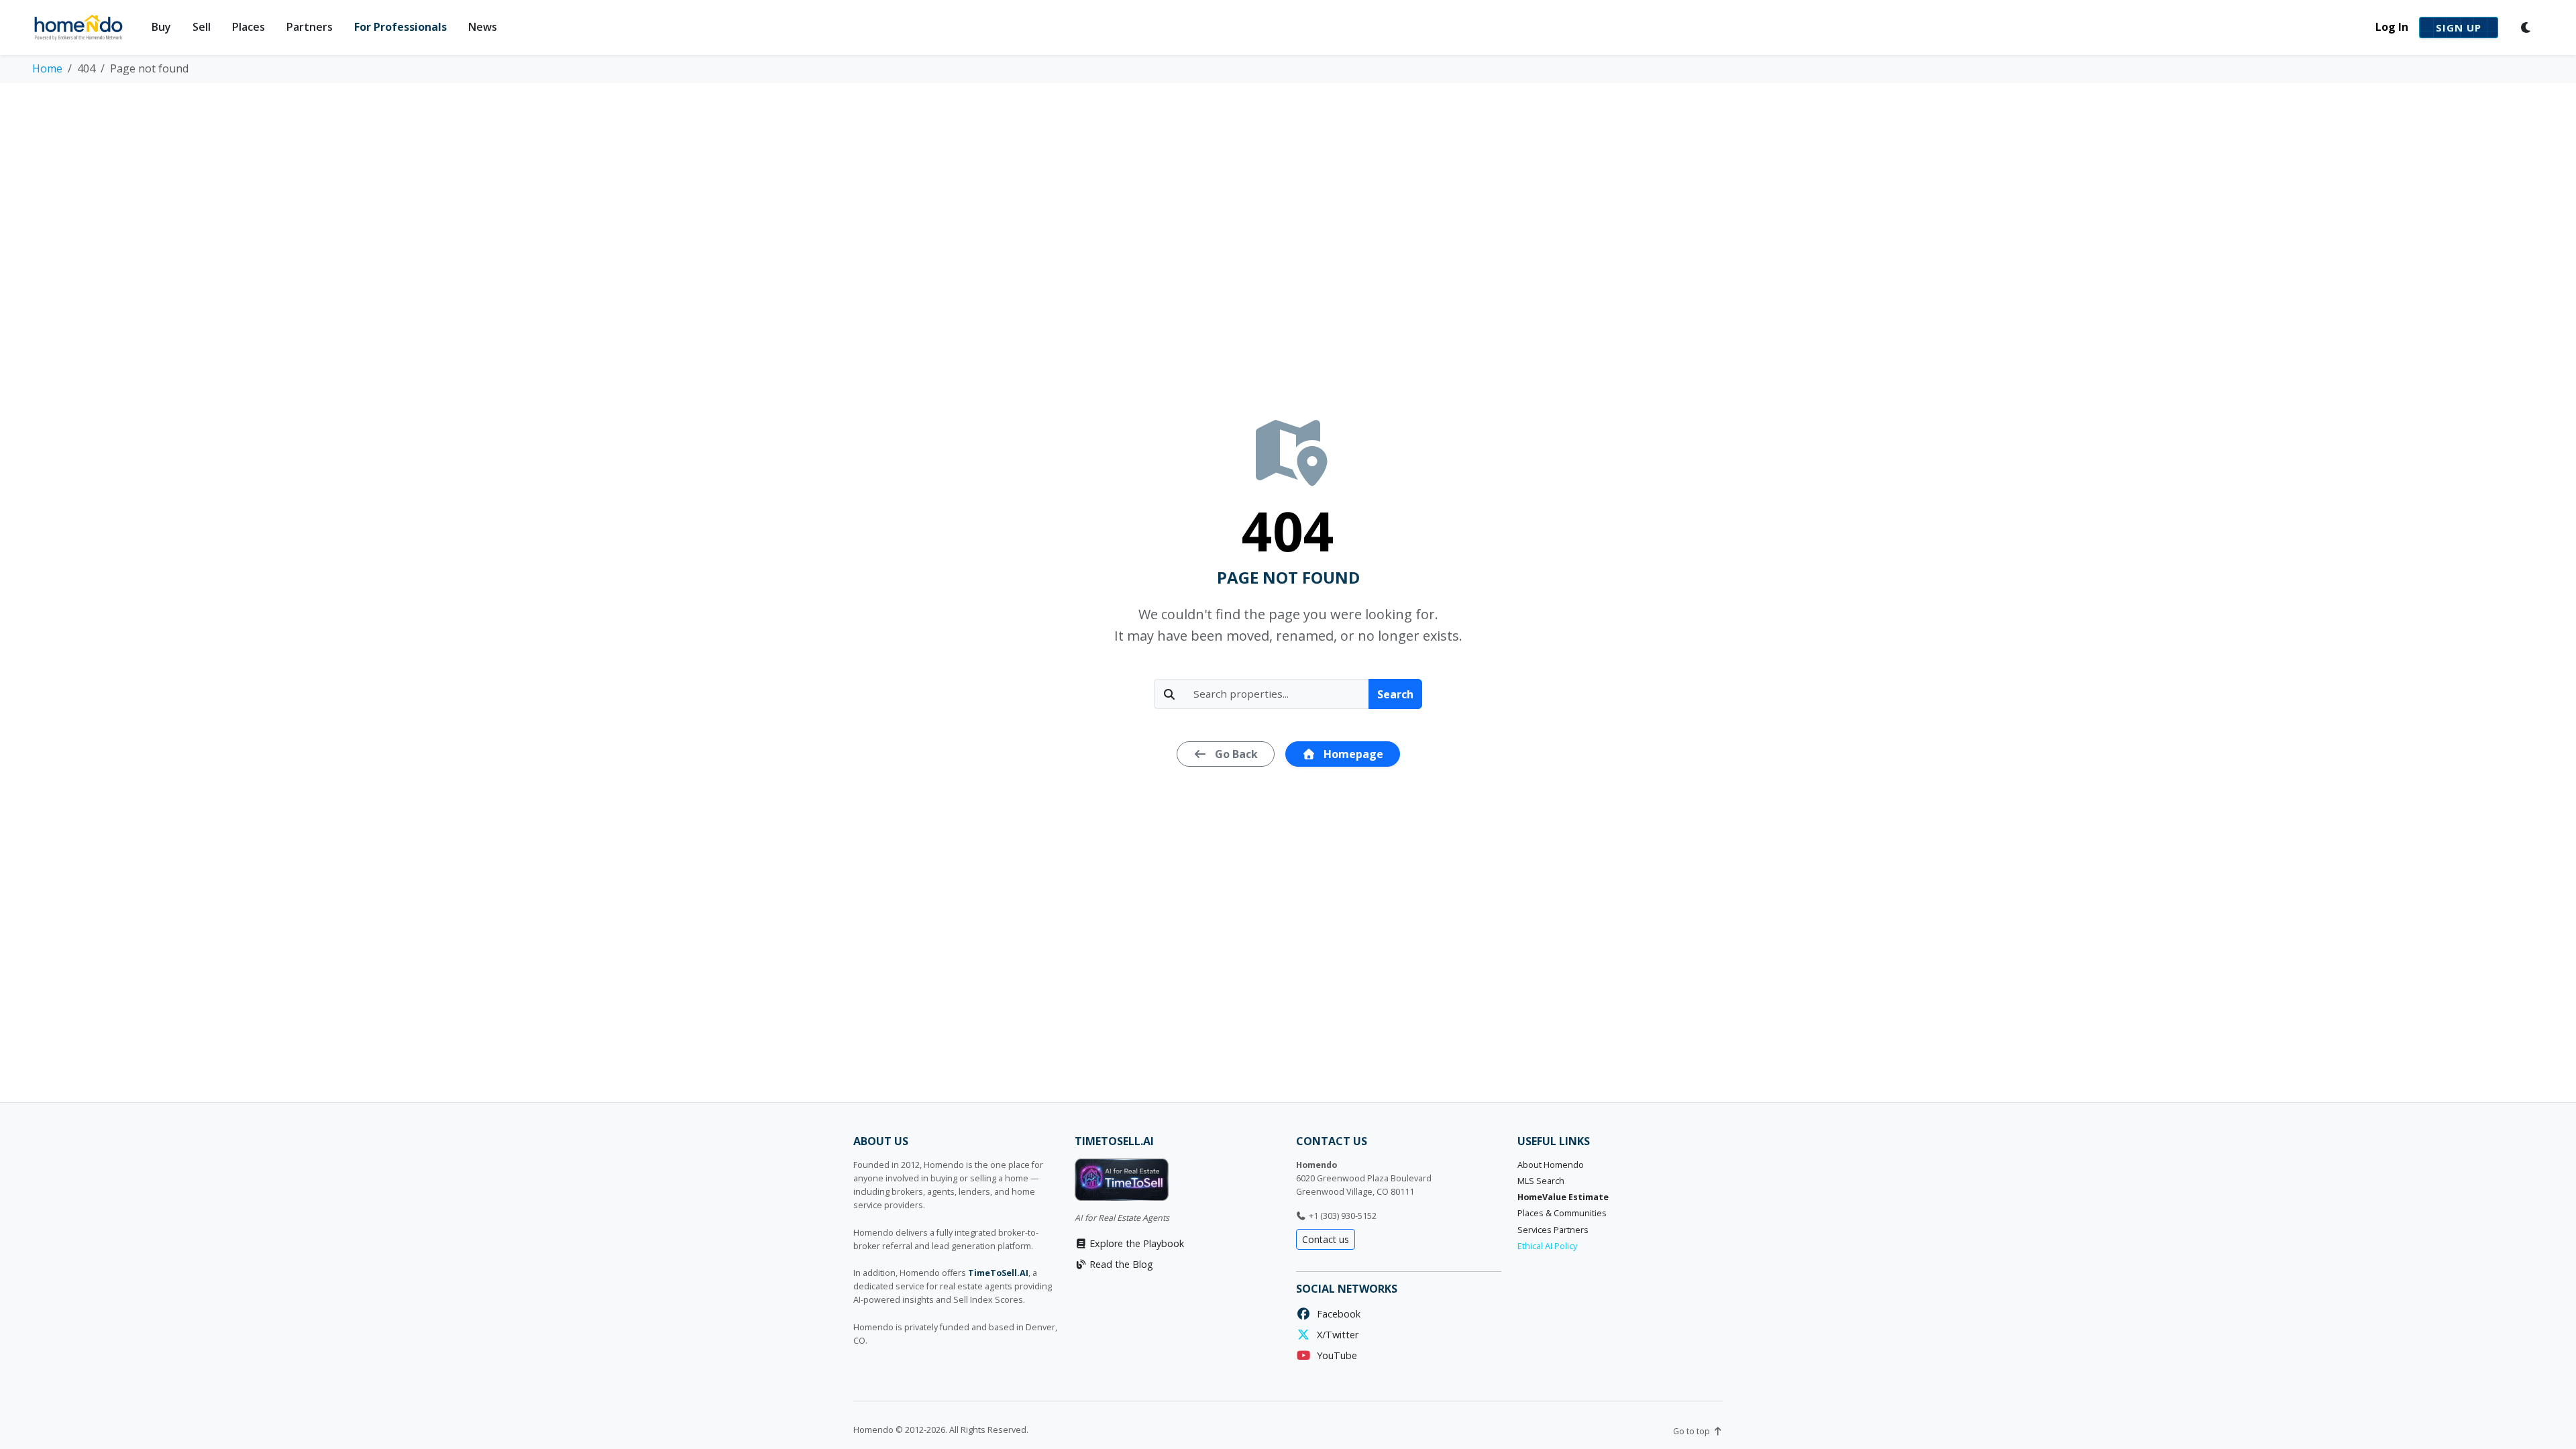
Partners (310, 27)
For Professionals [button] (400, 27)
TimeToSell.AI (998, 1273)
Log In (2392, 27)
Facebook (1336, 1314)
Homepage (1352, 754)
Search (1395, 694)
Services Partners (1553, 1230)
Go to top (1693, 1431)
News (483, 27)
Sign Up (2459, 28)
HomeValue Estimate (1563, 1197)
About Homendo (1551, 1165)
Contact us (1326, 1239)
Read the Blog (1120, 1264)
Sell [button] (202, 27)
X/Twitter (1335, 1335)
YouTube (1334, 1355)
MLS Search (1541, 1181)
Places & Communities (1562, 1213)
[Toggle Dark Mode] (2526, 28)
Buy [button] (161, 27)
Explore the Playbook (1135, 1243)
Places (249, 27)
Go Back (1235, 754)
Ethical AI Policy (1547, 1246)
